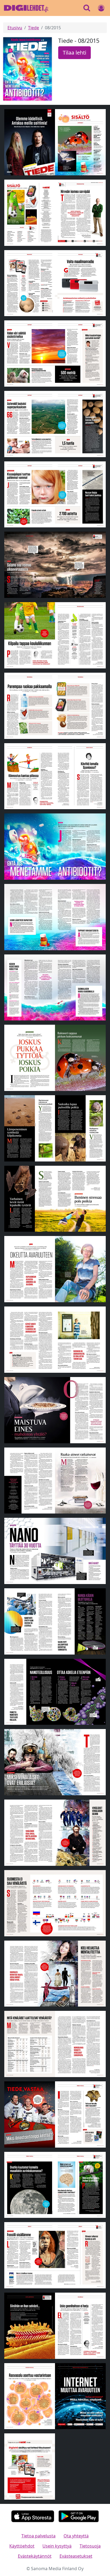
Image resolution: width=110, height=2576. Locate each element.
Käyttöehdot (22, 2546)
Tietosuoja (90, 2546)
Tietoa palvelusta (38, 2536)
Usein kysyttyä (57, 2546)
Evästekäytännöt (35, 2556)
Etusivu (15, 28)
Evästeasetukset (76, 2556)
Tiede (34, 28)
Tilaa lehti (74, 53)
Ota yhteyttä (76, 2536)
